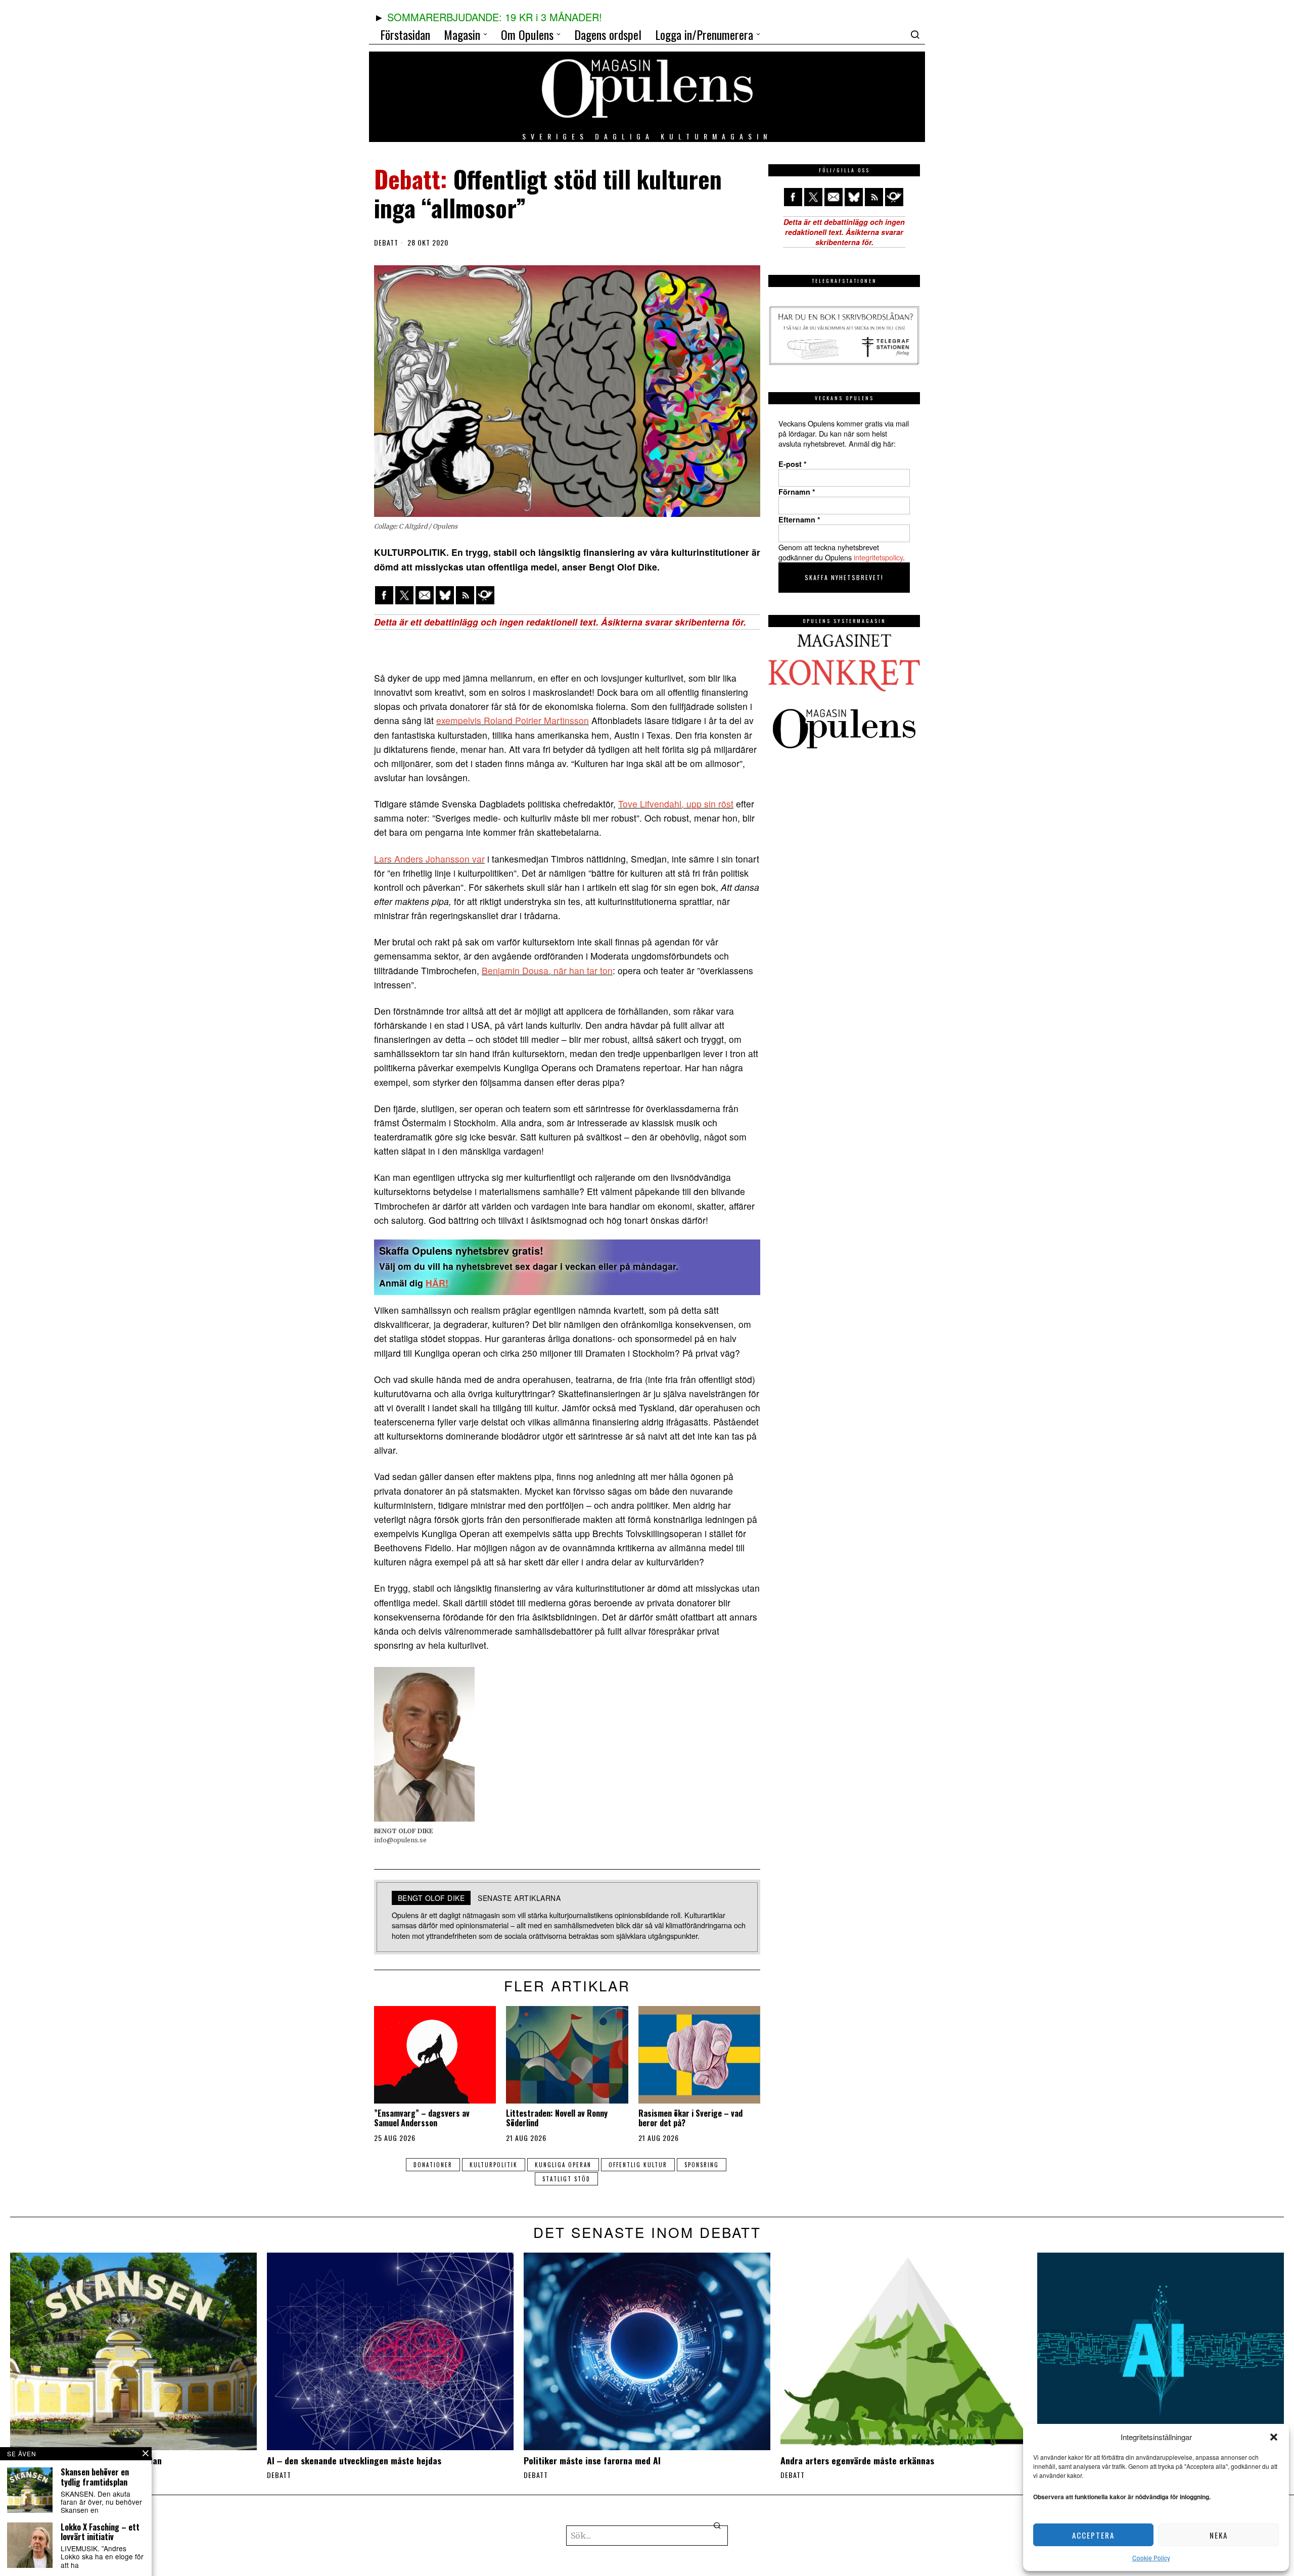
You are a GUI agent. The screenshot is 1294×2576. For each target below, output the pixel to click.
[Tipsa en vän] (425, 595)
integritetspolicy (878, 557)
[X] (404, 595)
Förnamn (797, 492)
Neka (1219, 2535)
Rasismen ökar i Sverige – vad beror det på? (690, 2118)
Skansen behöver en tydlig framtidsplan (95, 2477)
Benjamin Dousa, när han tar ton (547, 970)
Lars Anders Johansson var (429, 859)
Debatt (386, 243)
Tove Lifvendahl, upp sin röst (676, 804)
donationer (433, 2165)
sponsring (702, 2165)
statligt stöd (566, 2179)
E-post (793, 464)
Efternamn (799, 519)
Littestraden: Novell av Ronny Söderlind (557, 2118)
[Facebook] (384, 595)
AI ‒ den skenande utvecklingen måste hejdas (354, 2461)
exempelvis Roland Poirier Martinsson (513, 720)
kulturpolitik (494, 2165)
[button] (1274, 2437)
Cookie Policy (1151, 2558)
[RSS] (465, 595)
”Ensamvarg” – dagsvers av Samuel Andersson (422, 2118)
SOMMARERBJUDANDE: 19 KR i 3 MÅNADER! (495, 17)
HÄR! (437, 1283)
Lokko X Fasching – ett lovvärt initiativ (100, 2532)
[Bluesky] (445, 595)
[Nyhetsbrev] (485, 595)
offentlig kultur (638, 2165)
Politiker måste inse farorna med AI (592, 2461)
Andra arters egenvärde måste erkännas (857, 2461)
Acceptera (1093, 2535)
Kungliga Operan (563, 2165)
